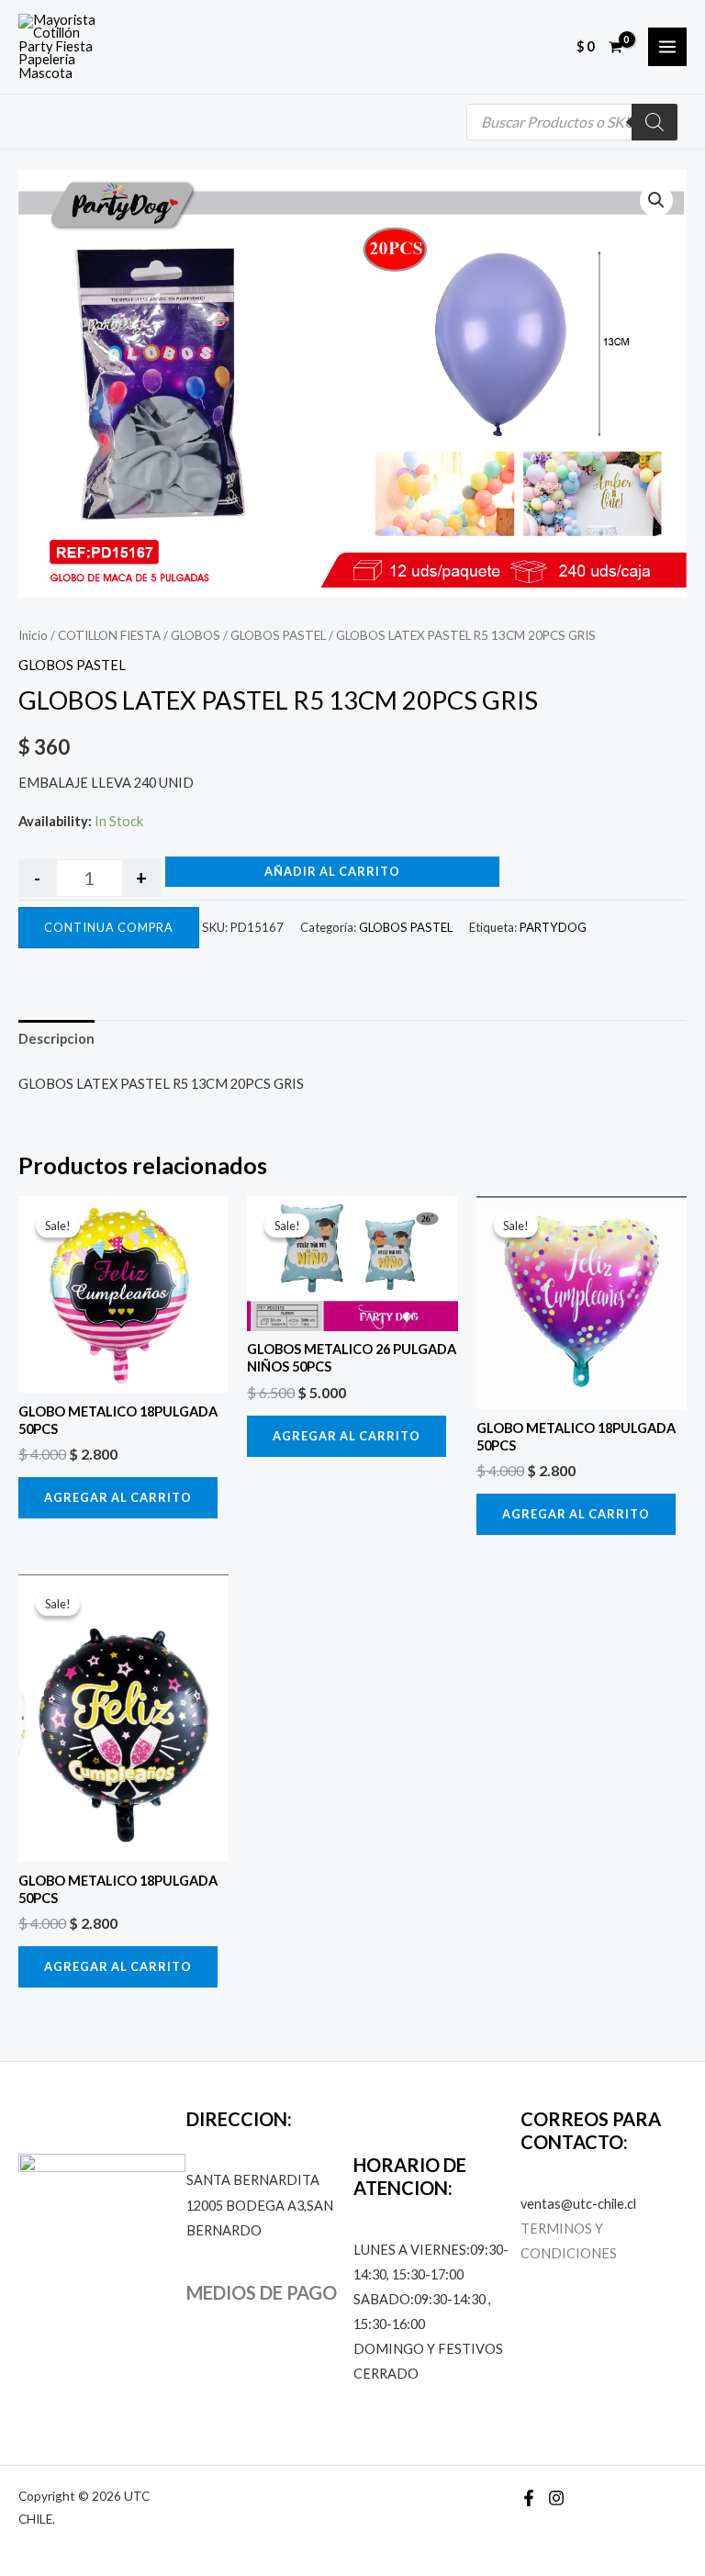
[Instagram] (556, 2498)
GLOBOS (196, 635)
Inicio (33, 635)
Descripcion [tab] (56, 1039)
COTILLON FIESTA (109, 635)
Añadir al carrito (332, 871)
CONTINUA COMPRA (109, 927)
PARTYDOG (553, 927)
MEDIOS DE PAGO (262, 2292)
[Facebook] (529, 2498)
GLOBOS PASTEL (278, 635)
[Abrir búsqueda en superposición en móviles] (572, 122)
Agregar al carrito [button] (118, 1497)
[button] (656, 200)
